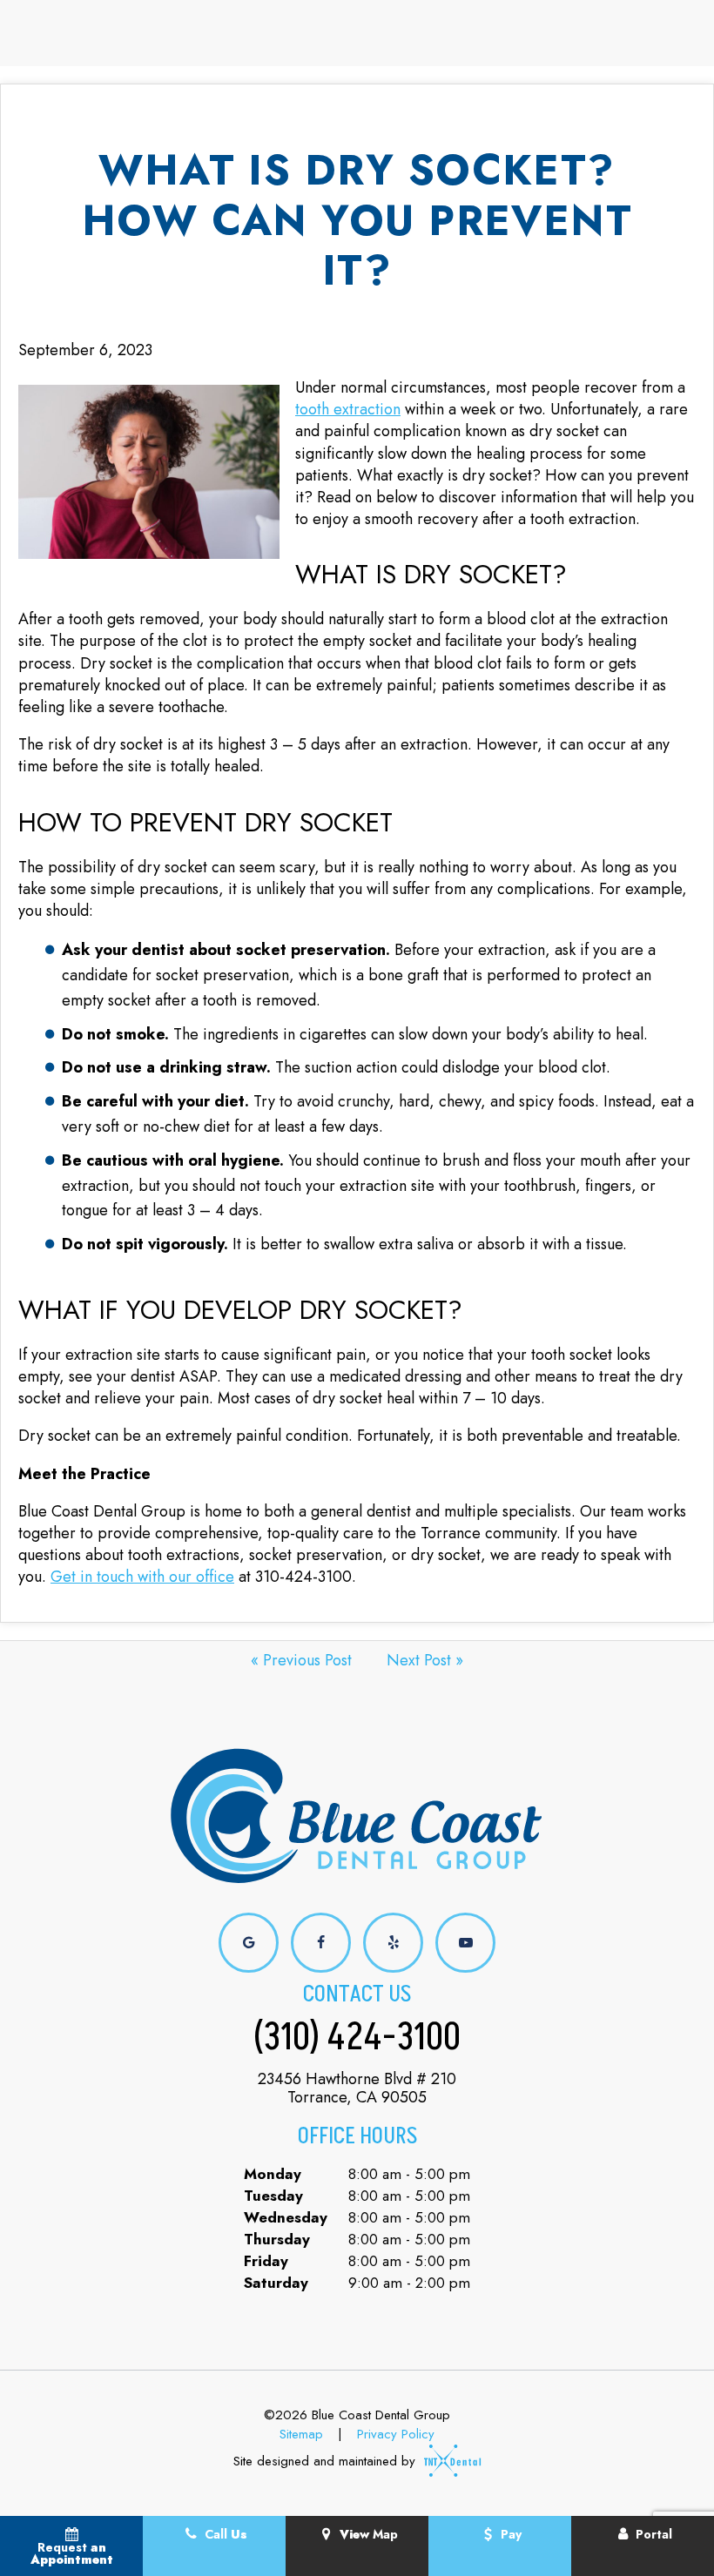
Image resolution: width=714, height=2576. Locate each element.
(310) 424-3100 (357, 2038)
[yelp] (393, 1943)
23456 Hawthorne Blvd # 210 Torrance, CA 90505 (357, 2089)
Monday (273, 2174)
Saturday (276, 2283)
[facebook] (321, 1943)
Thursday (277, 2239)
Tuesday (273, 2196)
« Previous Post (301, 1660)
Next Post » (425, 1660)
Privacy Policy (396, 2434)
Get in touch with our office (142, 1577)
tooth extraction (348, 409)
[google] (249, 1943)
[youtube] (465, 1943)
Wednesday (286, 2217)
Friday (266, 2261)
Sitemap (301, 2434)
